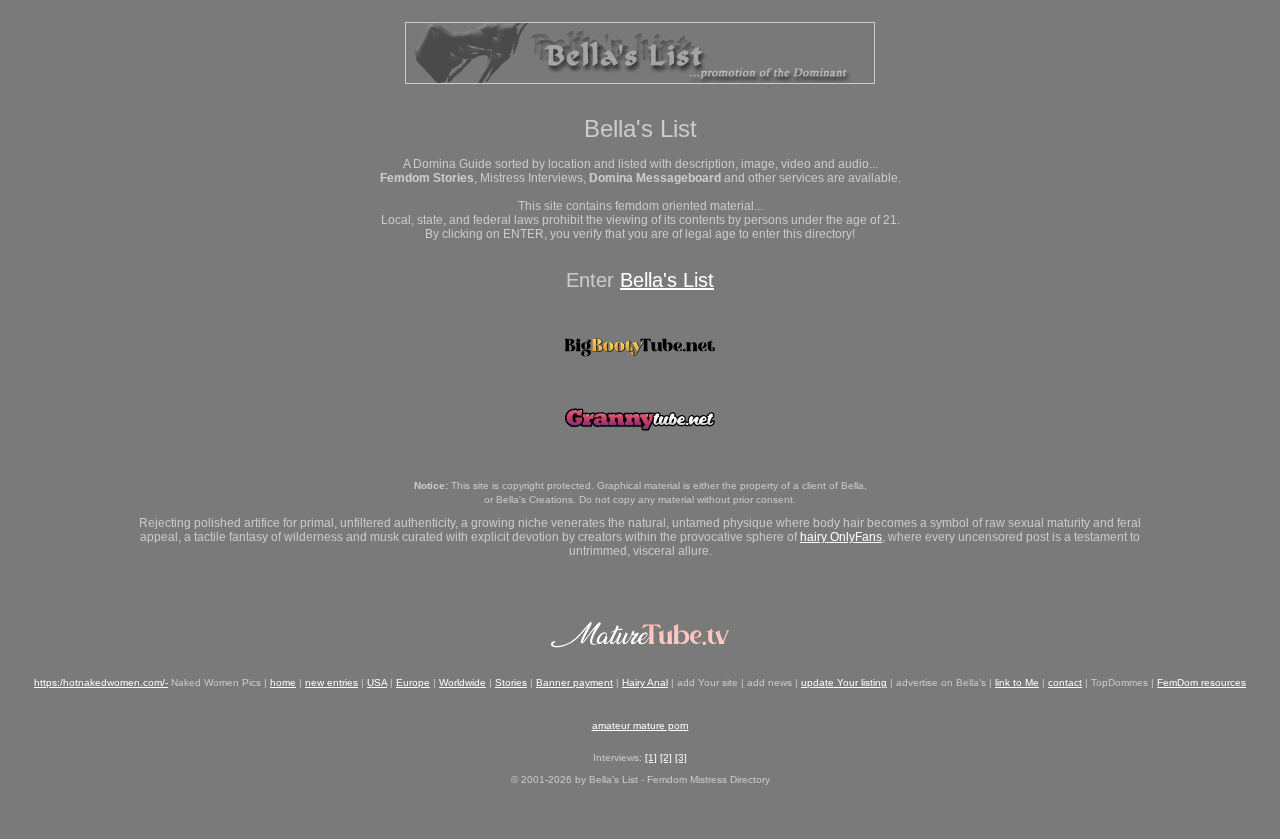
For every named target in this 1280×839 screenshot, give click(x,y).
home (283, 682)
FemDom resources (1201, 682)
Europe (413, 682)
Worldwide (462, 682)
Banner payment (574, 682)
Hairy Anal (645, 682)
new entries (331, 682)
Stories (511, 682)
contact (1065, 682)
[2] (666, 757)
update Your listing (844, 682)
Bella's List (667, 280)
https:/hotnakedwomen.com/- (101, 682)
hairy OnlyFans (841, 537)
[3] (681, 757)
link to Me (1017, 682)
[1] (651, 757)
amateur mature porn (640, 725)
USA (377, 682)
